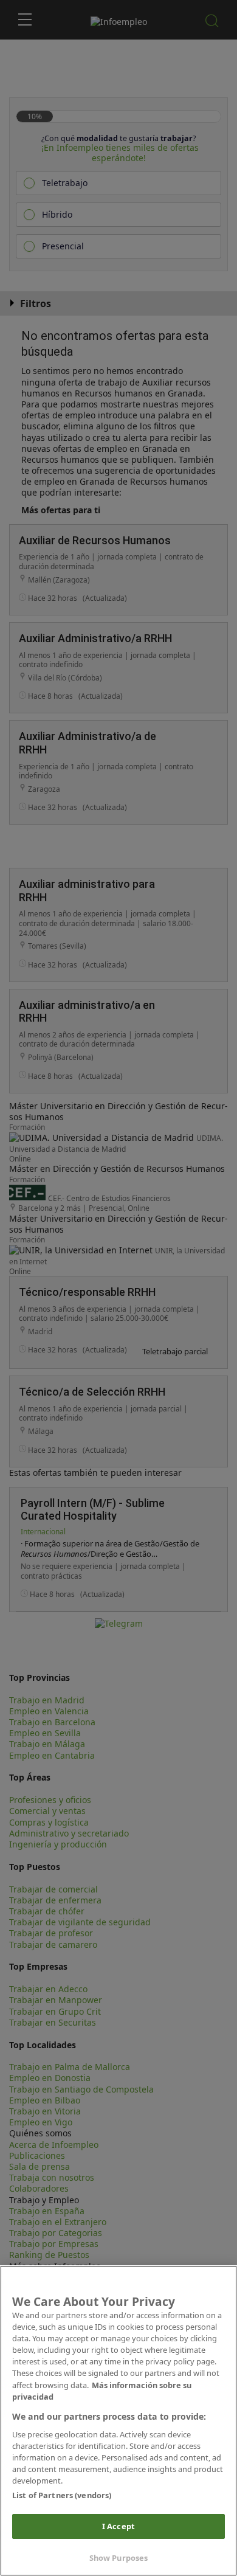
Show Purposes (119, 2558)
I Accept (118, 2526)
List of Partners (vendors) (62, 2495)
